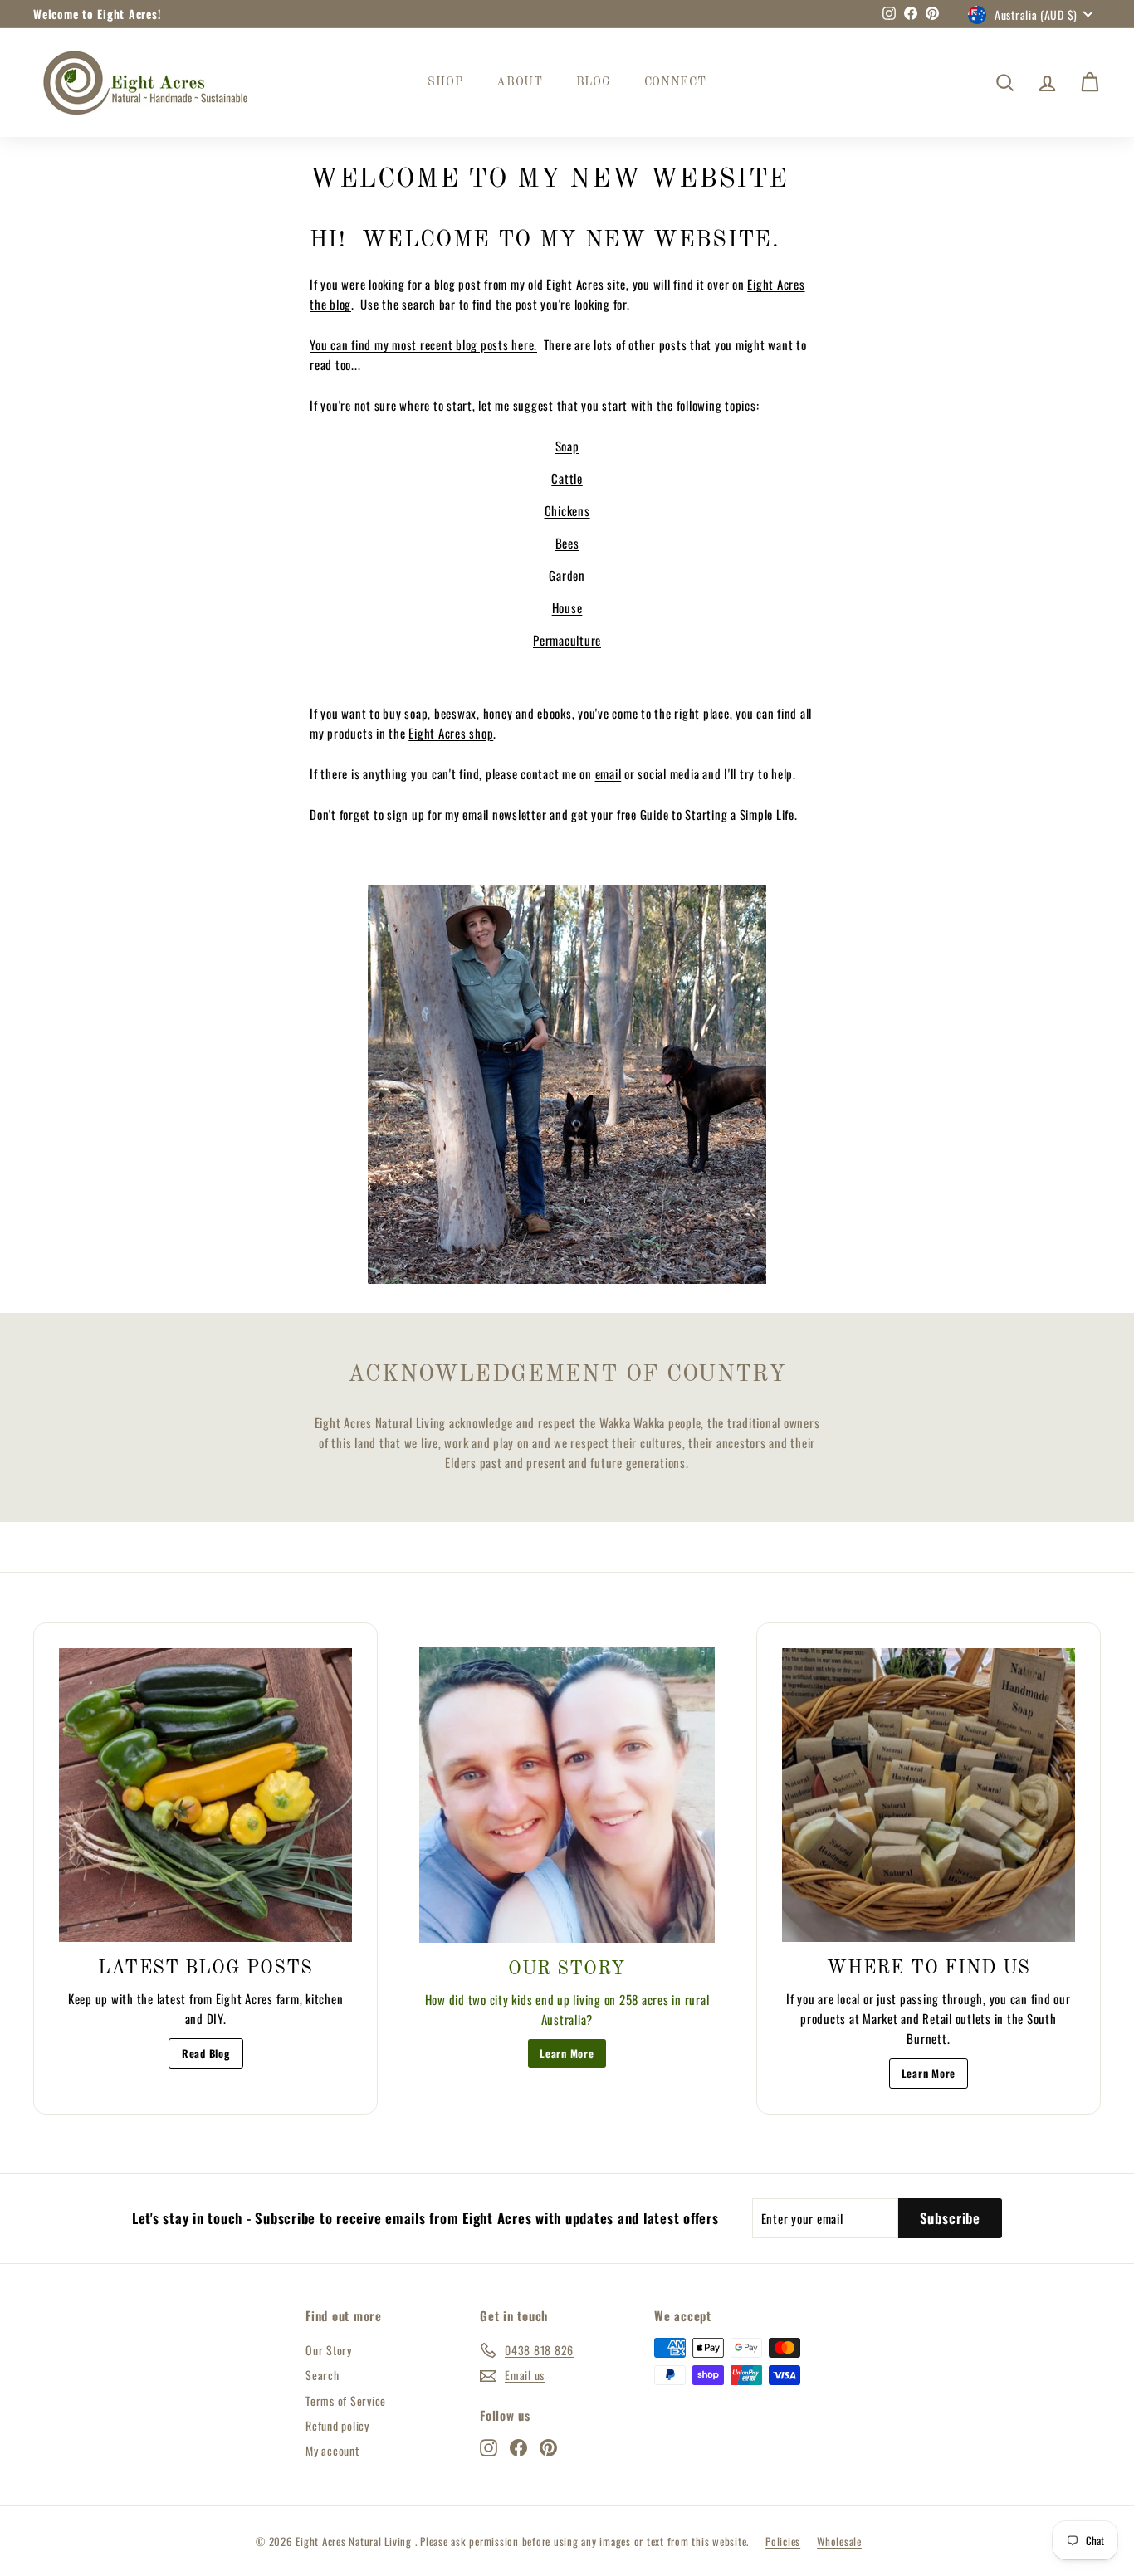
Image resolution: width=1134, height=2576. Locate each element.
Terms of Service (346, 2400)
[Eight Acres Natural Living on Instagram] (489, 2447)
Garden (567, 575)
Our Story (329, 2350)
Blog (594, 82)
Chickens (567, 510)
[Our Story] (567, 1795)
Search (323, 2375)
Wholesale (839, 2541)
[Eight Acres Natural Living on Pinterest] (548, 2447)
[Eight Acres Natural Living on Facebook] (518, 2447)
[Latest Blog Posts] (205, 1795)
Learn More (567, 2053)
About (520, 82)
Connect (675, 82)
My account (332, 2450)
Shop (445, 82)
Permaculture (567, 640)
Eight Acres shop (451, 733)
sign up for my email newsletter (465, 814)
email (609, 773)
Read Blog (206, 2053)
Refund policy (337, 2425)
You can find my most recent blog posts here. (423, 344)
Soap (567, 446)
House (567, 607)
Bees (567, 543)
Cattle (567, 478)
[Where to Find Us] (929, 1795)
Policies (783, 2541)
